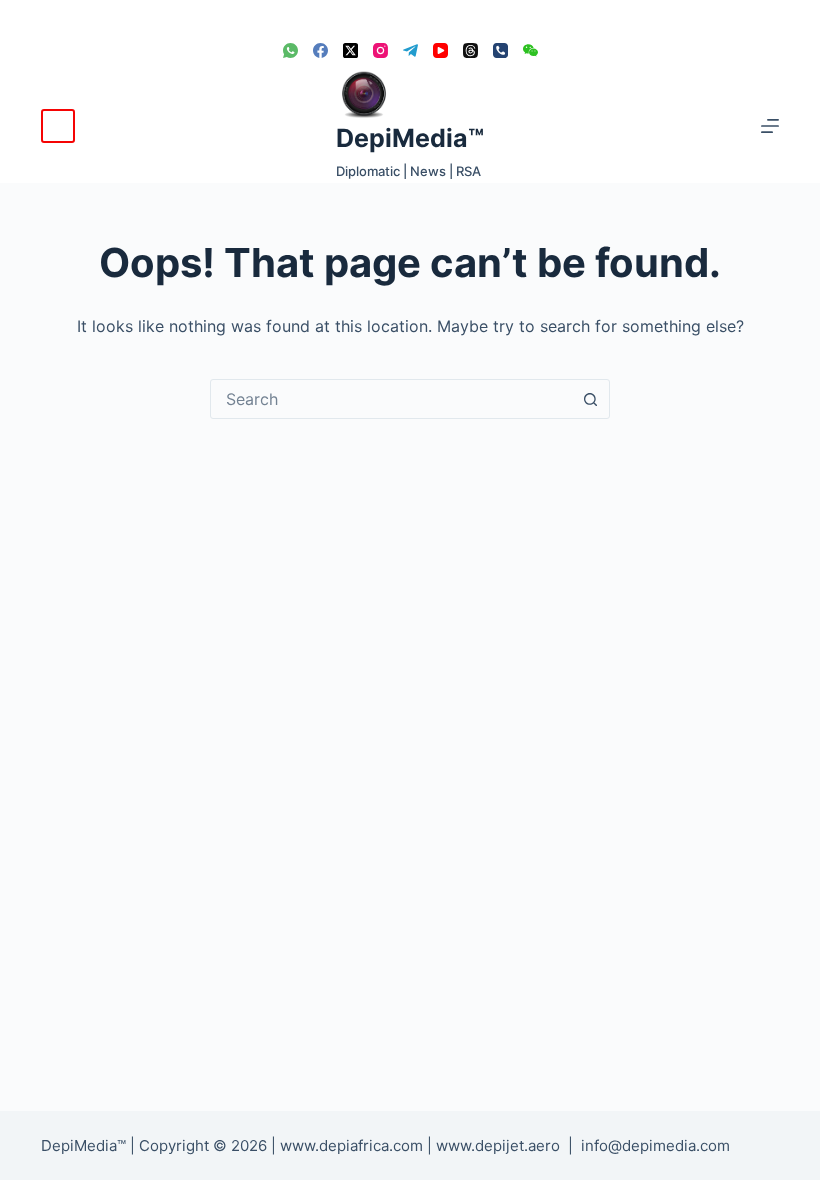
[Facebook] (320, 50)
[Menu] (770, 126)
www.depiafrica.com (351, 1145)
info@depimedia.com (655, 1145)
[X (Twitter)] (350, 50)
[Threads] (470, 50)
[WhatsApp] (290, 50)
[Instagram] (380, 50)
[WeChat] (530, 50)
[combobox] (391, 399)
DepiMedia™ (410, 138)
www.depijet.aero (498, 1145)
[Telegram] (410, 50)
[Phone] (500, 50)
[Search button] (590, 399)
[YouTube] (440, 50)
